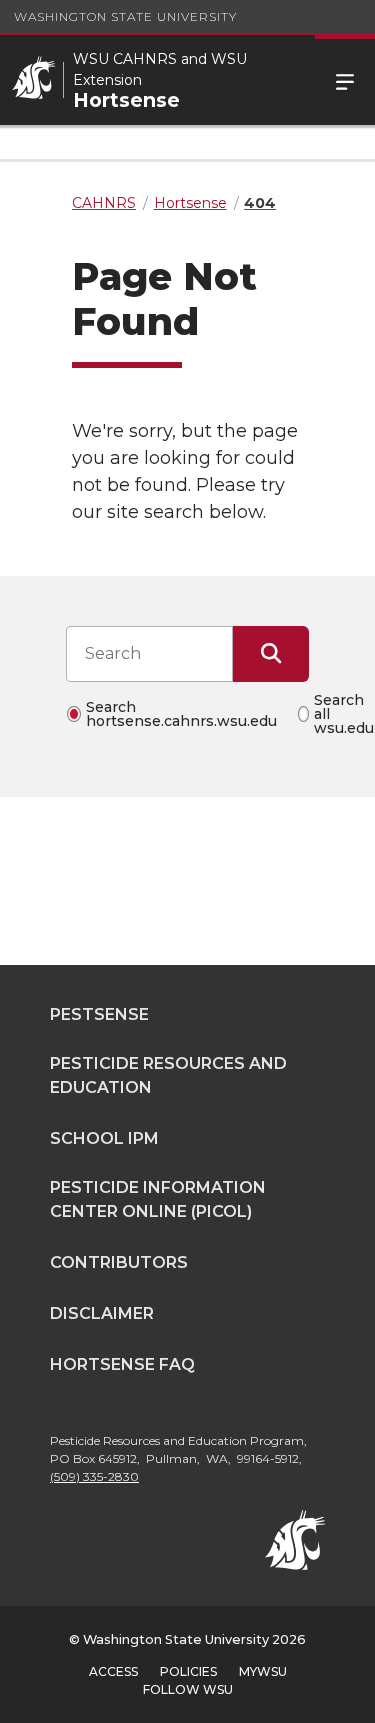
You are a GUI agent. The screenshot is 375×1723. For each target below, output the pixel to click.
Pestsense (99, 1014)
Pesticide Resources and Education (168, 1075)
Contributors (119, 1262)
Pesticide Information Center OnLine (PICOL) (158, 1199)
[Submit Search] (271, 654)
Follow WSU (188, 1689)
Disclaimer (102, 1313)
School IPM (104, 1138)
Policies (188, 1671)
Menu (345, 80)
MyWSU (263, 1671)
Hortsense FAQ (122, 1364)
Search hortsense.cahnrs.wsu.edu (181, 714)
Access (113, 1671)
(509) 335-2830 (94, 1476)
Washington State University (125, 16)
